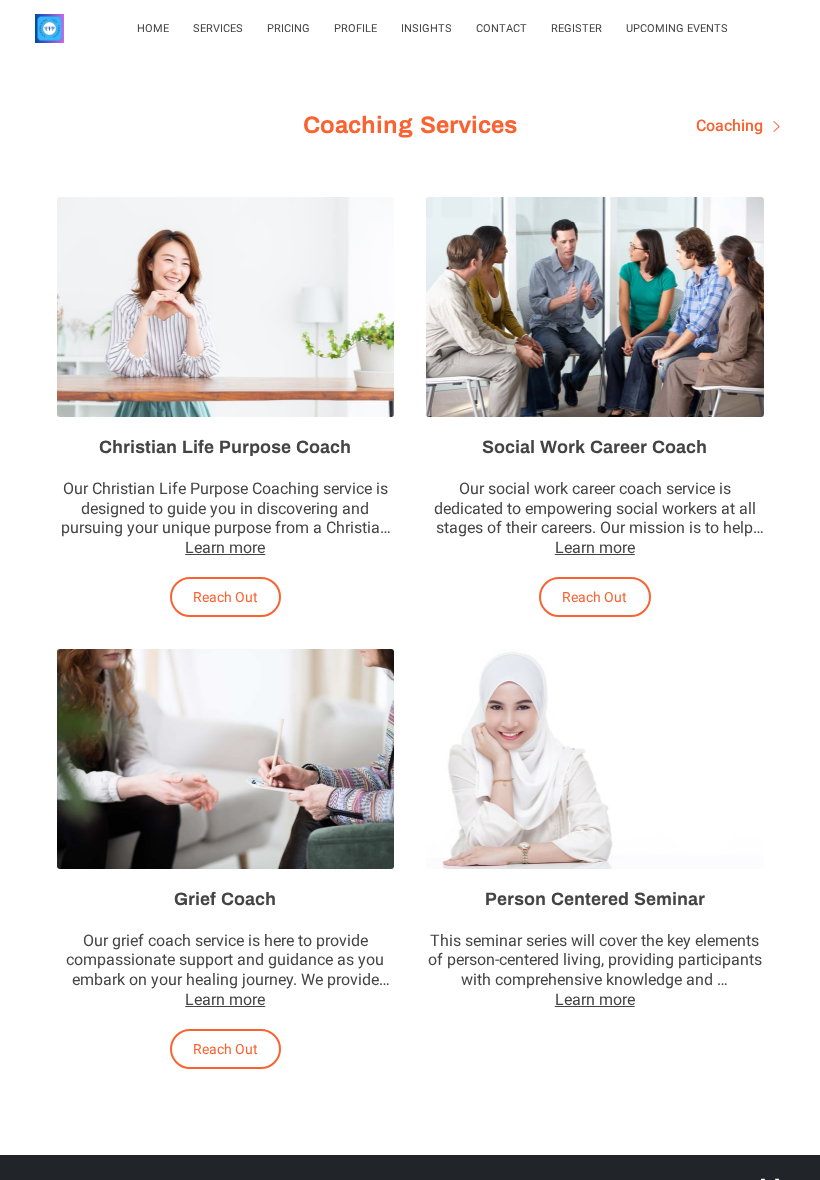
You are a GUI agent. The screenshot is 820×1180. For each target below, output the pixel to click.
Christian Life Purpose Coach (225, 447)
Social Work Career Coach (594, 447)
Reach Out (225, 597)
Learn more (225, 547)
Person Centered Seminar (595, 899)
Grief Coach (225, 899)
